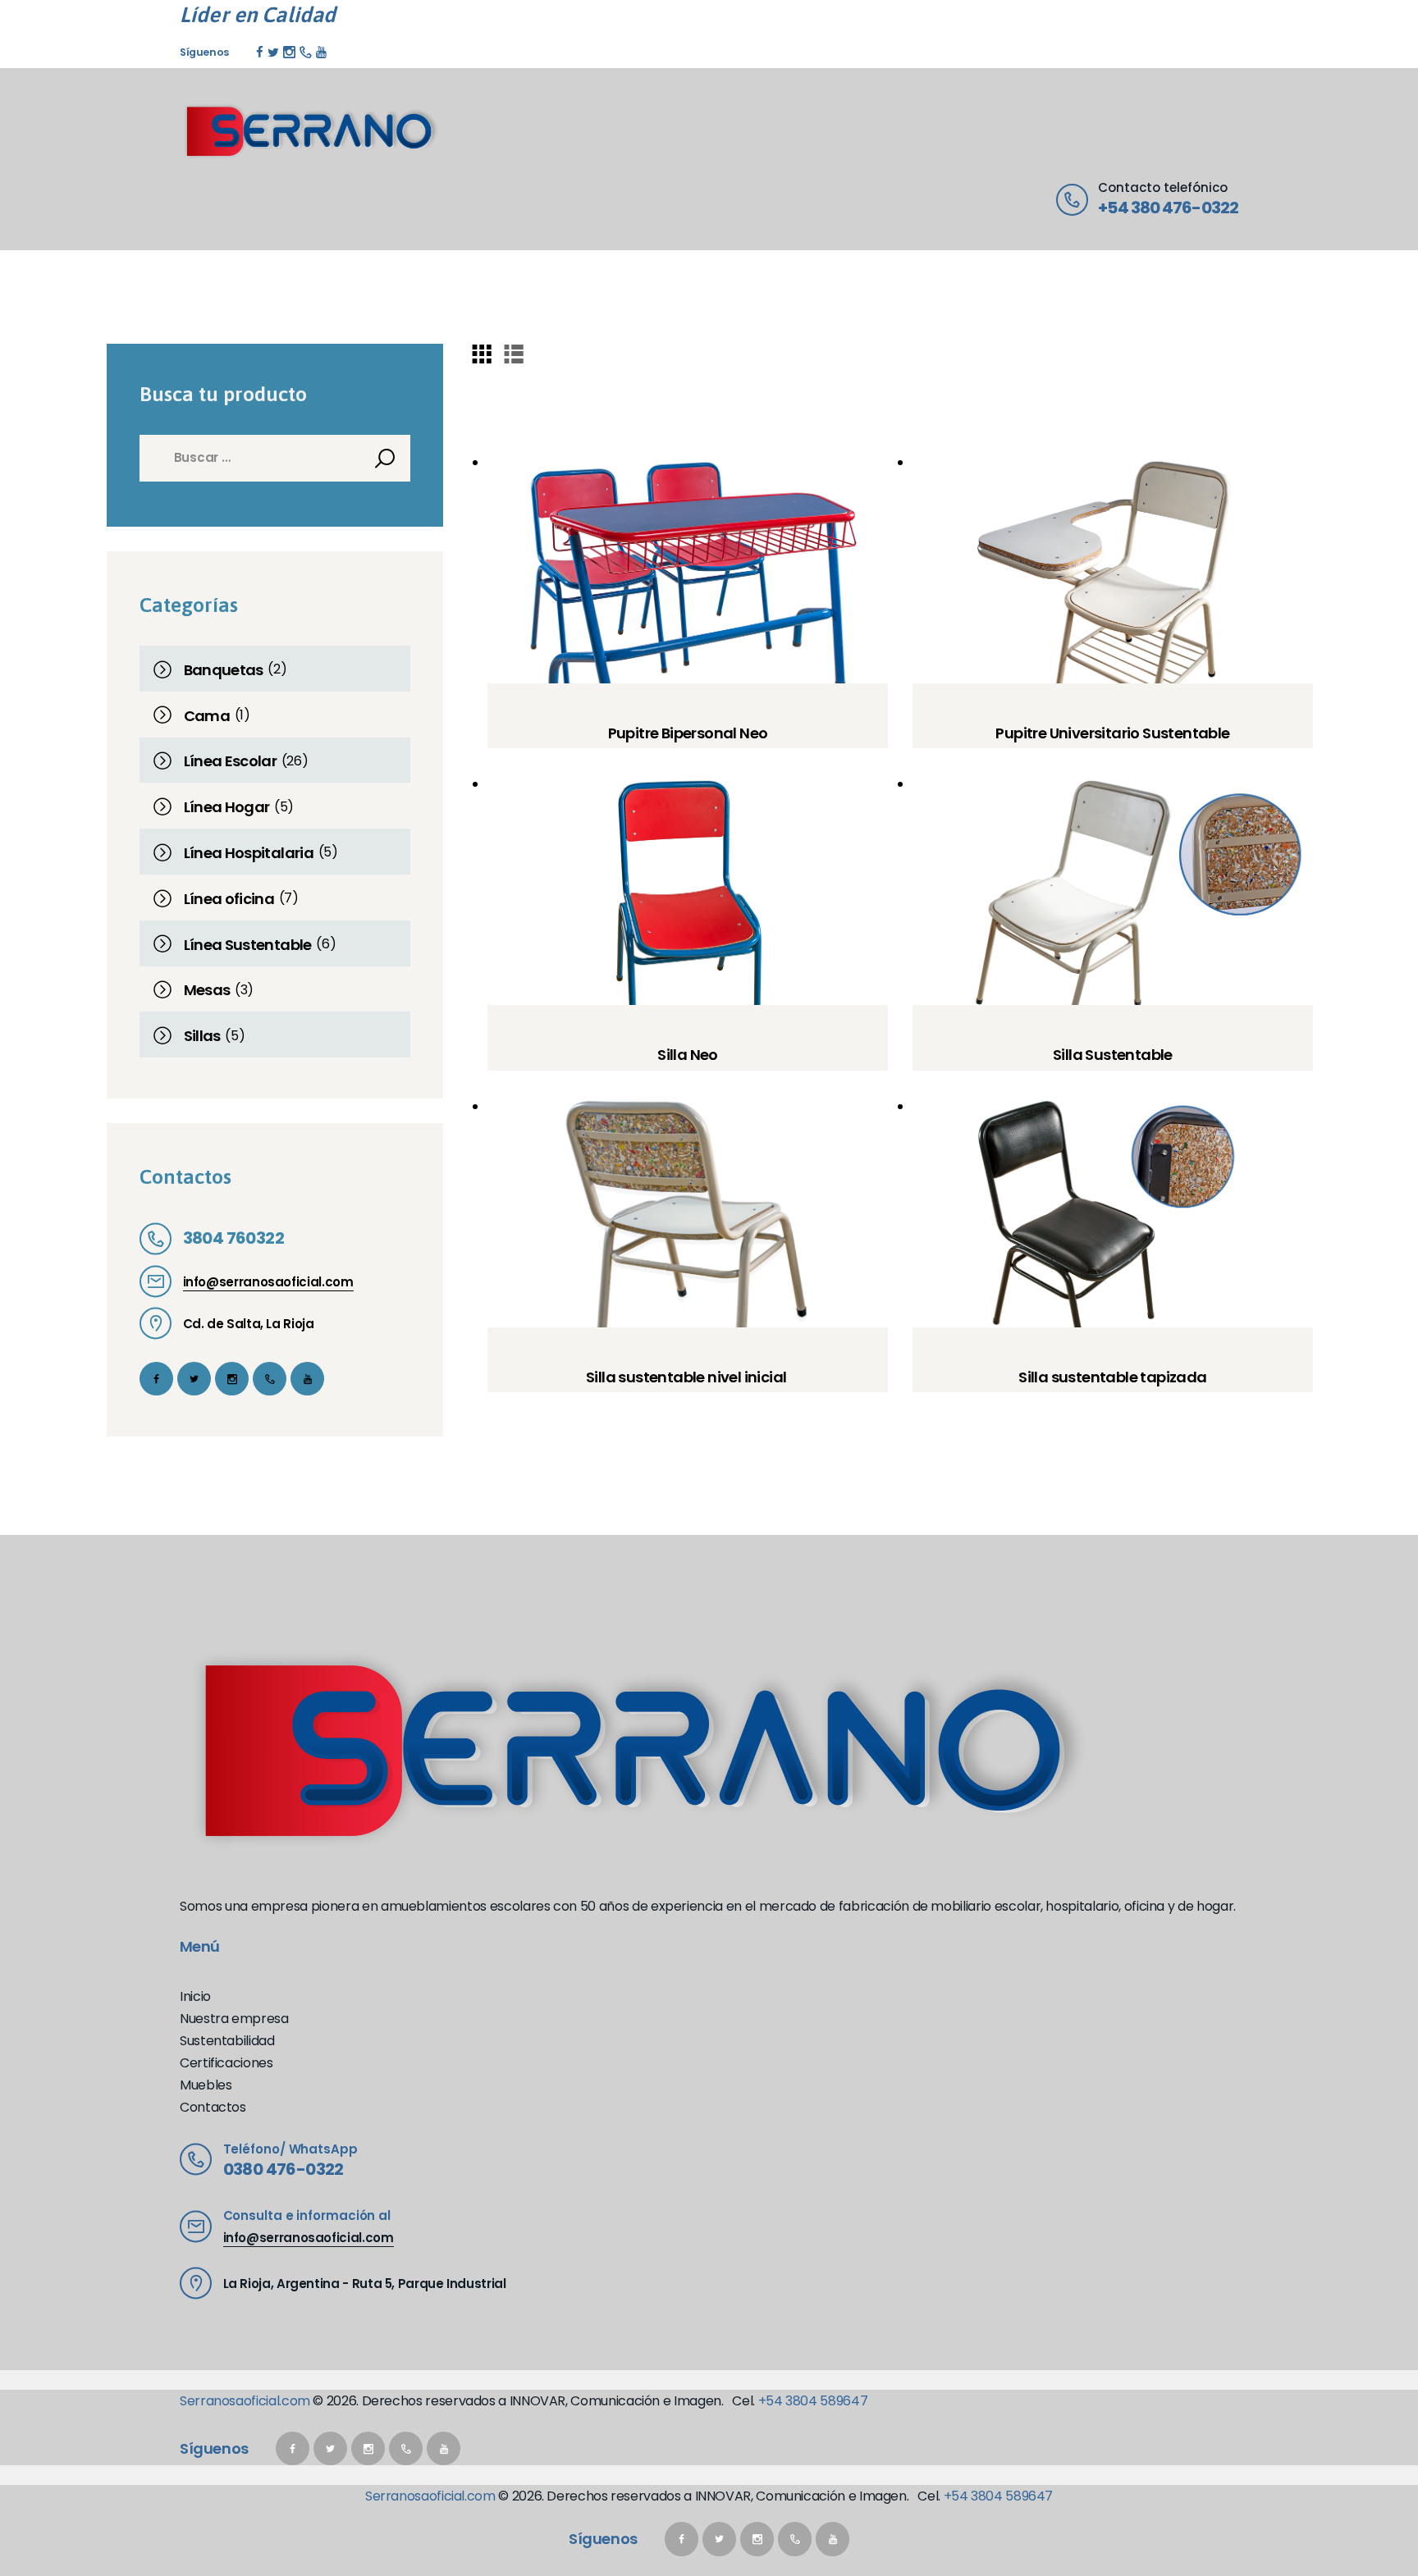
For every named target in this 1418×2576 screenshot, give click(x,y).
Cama (207, 716)
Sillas (202, 1036)
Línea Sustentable (248, 945)
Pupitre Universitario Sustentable (1112, 733)
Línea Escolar (231, 761)
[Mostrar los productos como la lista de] (514, 353)
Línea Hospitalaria (249, 853)
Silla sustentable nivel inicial (688, 1377)
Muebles (206, 2085)
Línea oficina (229, 899)
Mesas (207, 990)
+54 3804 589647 (813, 2401)
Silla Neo (688, 1055)
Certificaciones (226, 2063)
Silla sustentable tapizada (1112, 1377)
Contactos (213, 2107)
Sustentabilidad (227, 2041)
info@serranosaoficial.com (268, 1282)
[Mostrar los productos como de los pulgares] (482, 353)
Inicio (195, 1996)
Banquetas (224, 670)
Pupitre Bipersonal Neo (688, 733)
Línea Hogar (227, 807)
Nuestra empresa (234, 2019)
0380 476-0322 (284, 2169)
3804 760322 (233, 1238)
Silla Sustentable (1113, 1055)
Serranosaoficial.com (245, 2401)
